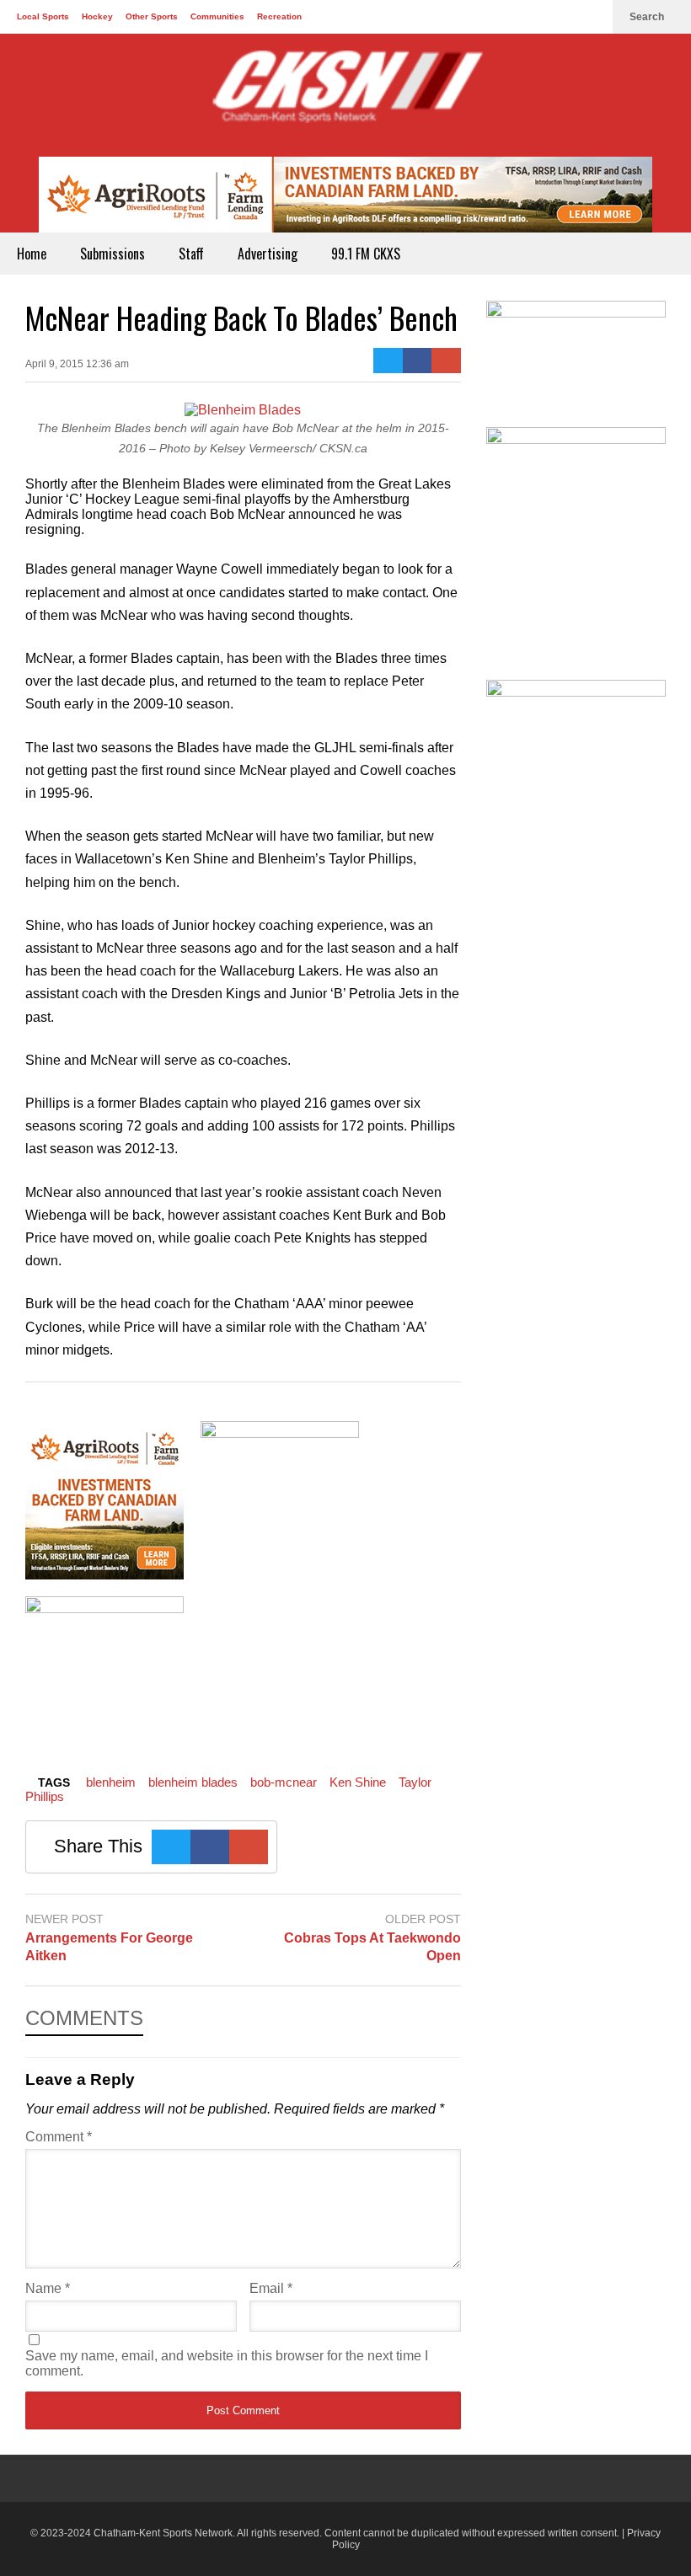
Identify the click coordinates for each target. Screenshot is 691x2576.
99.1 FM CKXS (366, 254)
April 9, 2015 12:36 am (77, 364)
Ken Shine (358, 1782)
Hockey (97, 16)
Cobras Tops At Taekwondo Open (372, 1947)
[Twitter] (565, 17)
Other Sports (152, 16)
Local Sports (43, 16)
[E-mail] (446, 361)
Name (48, 2288)
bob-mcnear (284, 1782)
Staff (191, 254)
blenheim (111, 1782)
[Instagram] (592, 17)
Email (271, 2288)
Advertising (268, 254)
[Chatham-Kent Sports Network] (345, 95)
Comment (59, 2137)
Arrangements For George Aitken (109, 1947)
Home (32, 254)
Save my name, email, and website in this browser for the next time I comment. (227, 2363)
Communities (217, 16)
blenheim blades (193, 1782)
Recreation (279, 16)
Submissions (112, 254)
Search (648, 17)
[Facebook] (538, 17)
